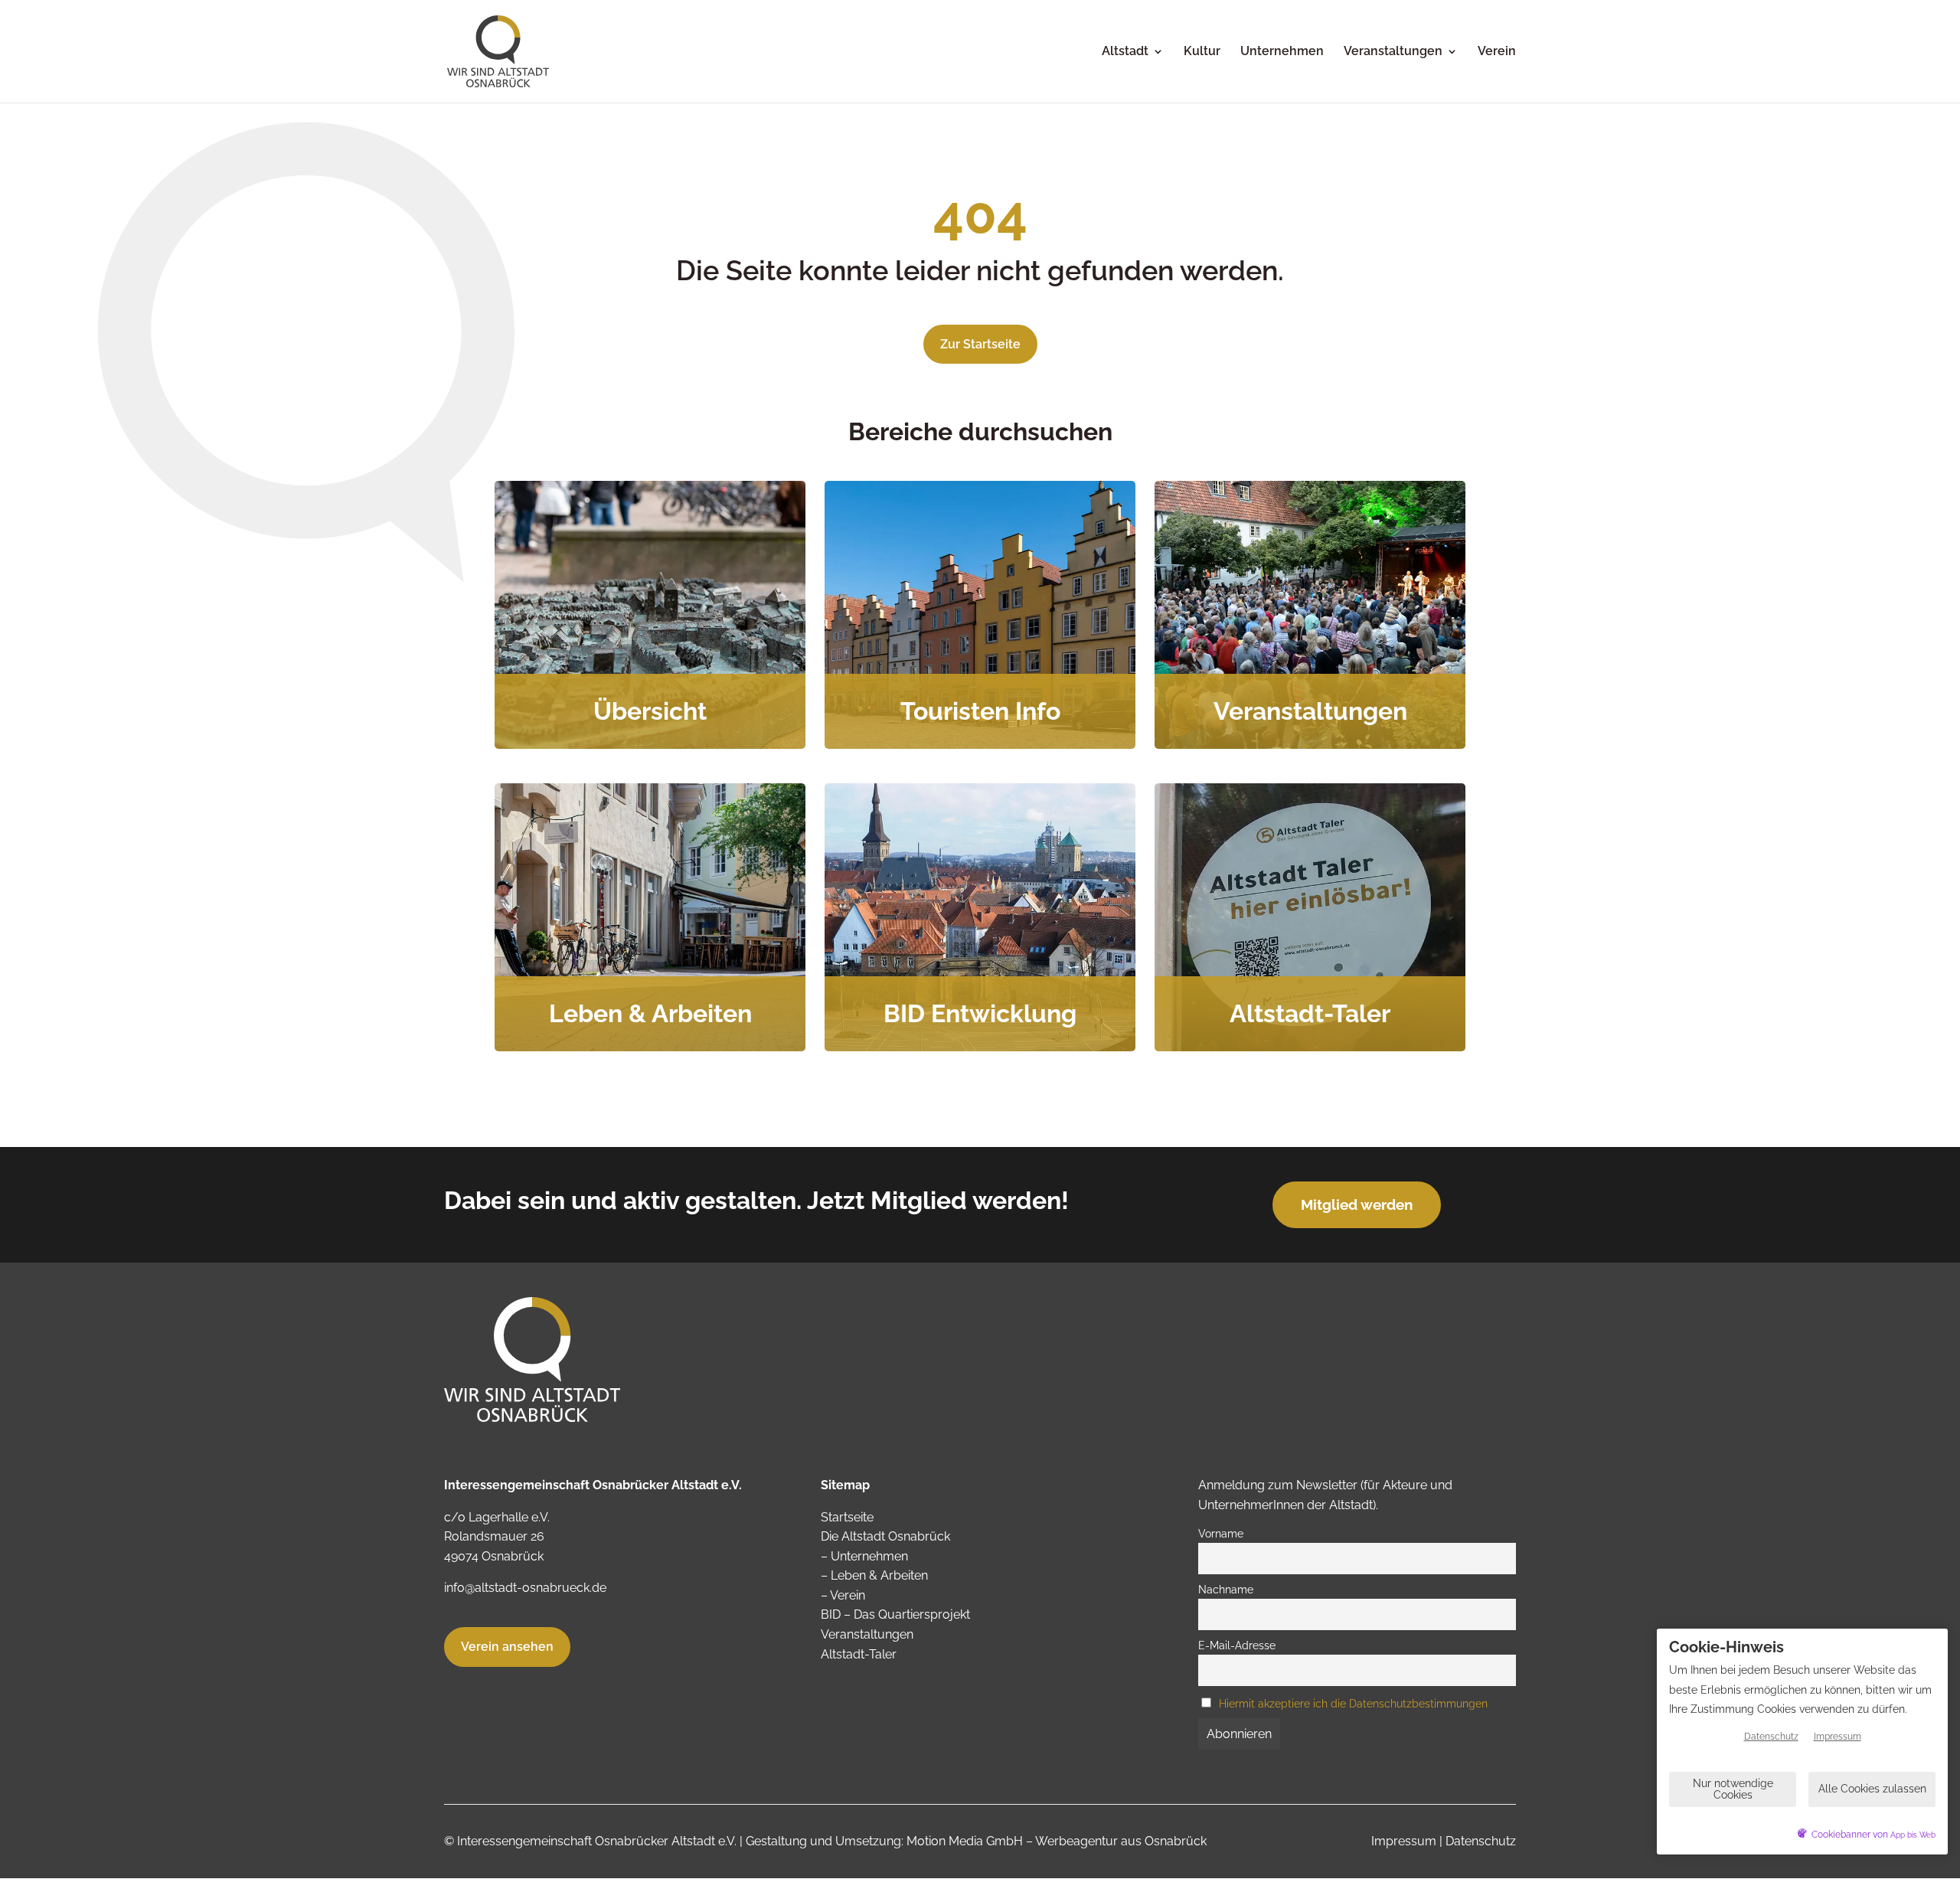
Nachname (1226, 1589)
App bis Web (1913, 1835)
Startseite (847, 1517)
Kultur (1202, 52)
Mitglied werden (1357, 1204)
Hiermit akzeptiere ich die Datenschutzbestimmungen (1353, 1703)
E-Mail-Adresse (1237, 1645)
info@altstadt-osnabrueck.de (525, 1588)
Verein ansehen (507, 1647)
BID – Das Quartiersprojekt (895, 1614)
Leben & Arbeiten (879, 1575)
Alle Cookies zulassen (1872, 1789)
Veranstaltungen (1393, 52)
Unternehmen (1282, 52)
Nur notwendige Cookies (1733, 1789)
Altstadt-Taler (859, 1654)
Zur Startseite (980, 344)
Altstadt (1125, 52)
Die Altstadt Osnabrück (885, 1536)
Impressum (1404, 1841)
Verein (1497, 52)
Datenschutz (1481, 1841)
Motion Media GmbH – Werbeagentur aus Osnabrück (1057, 1841)
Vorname (1221, 1533)
